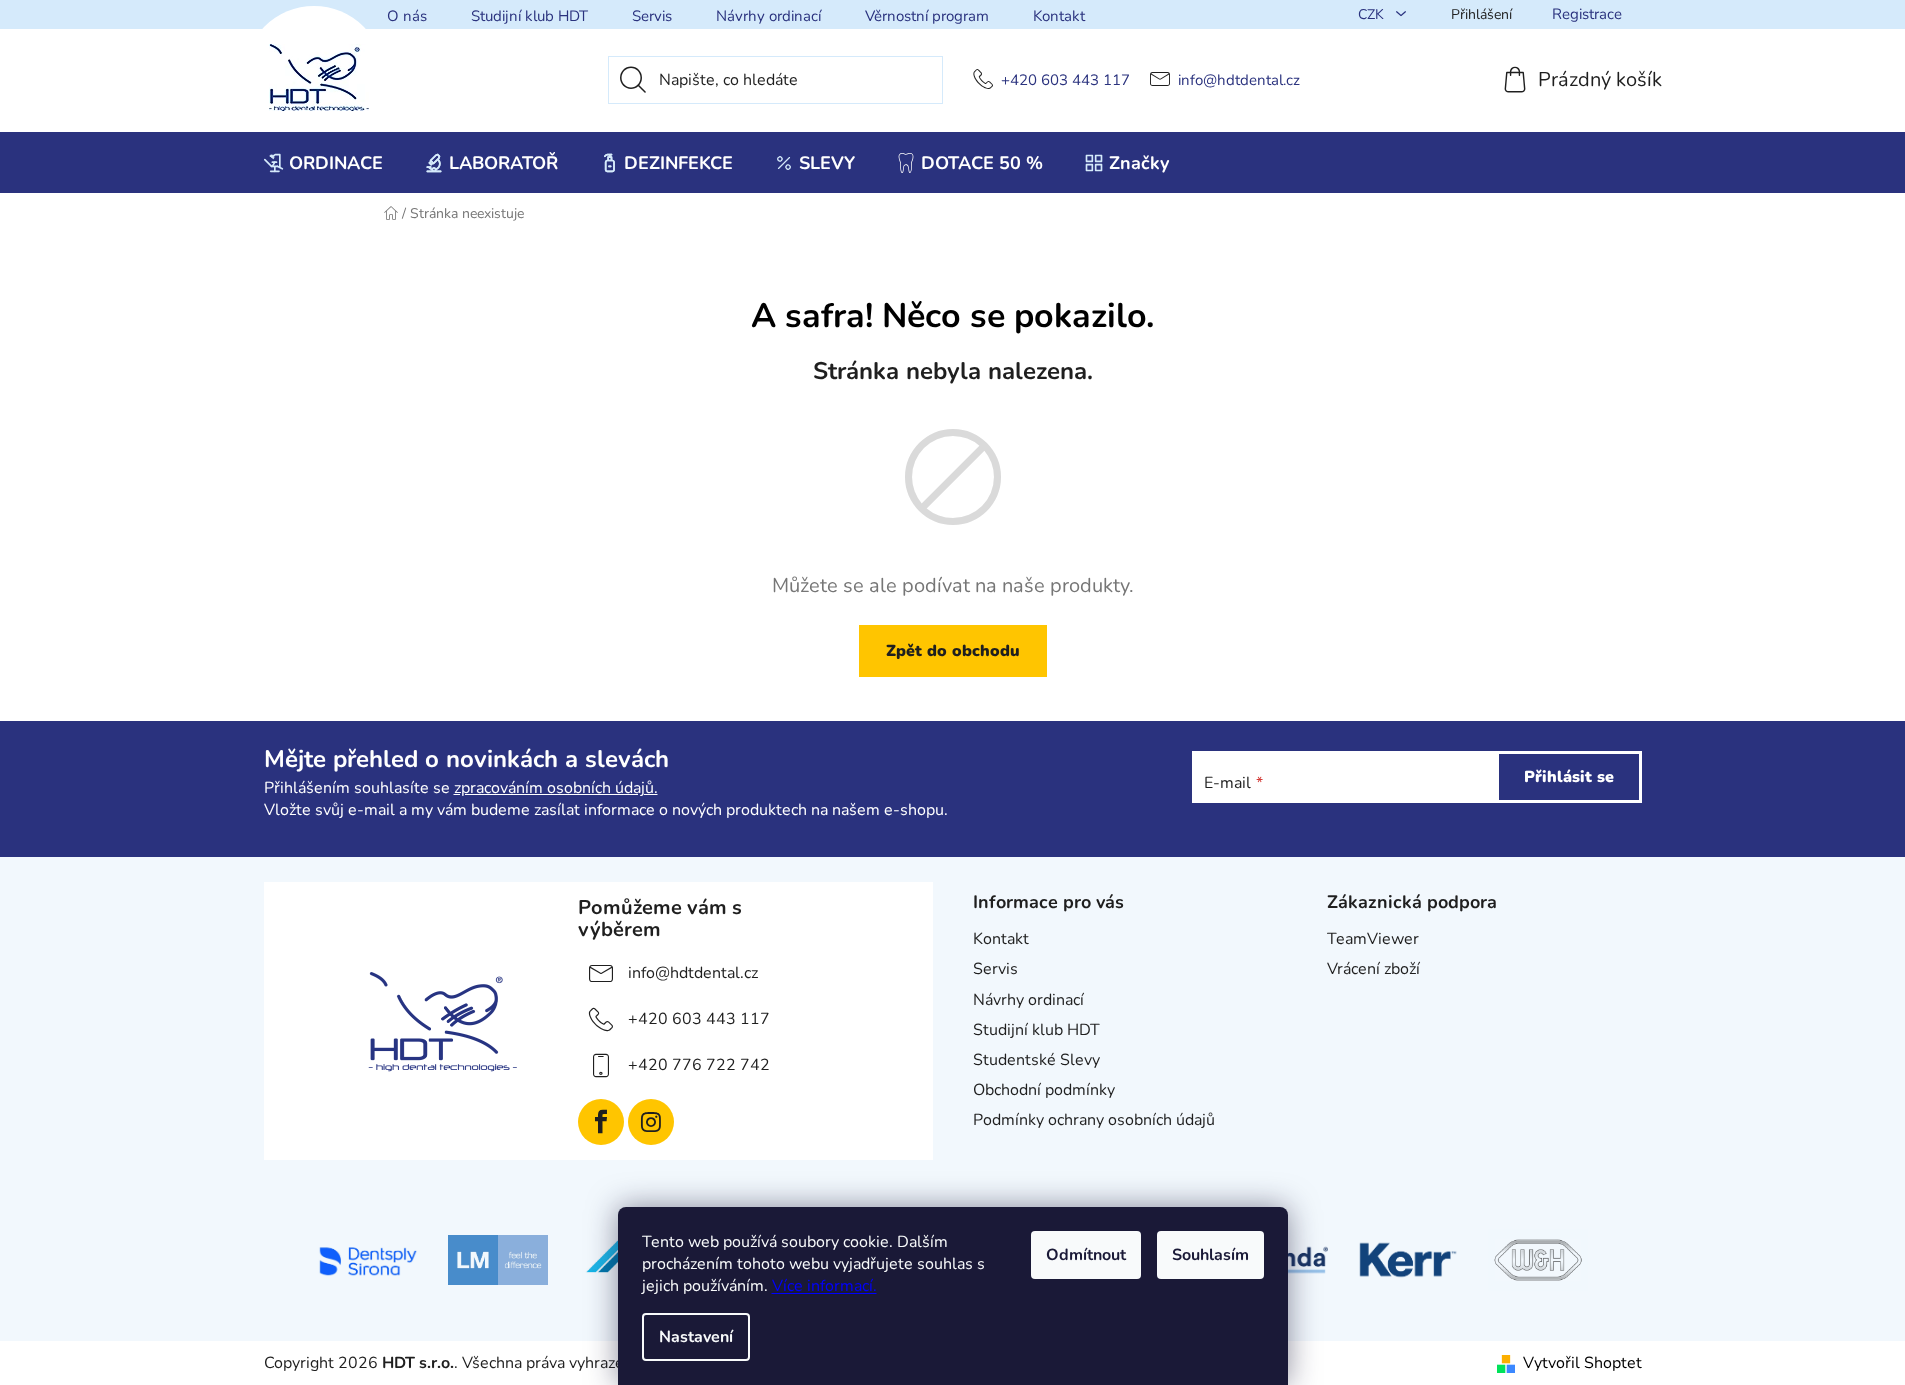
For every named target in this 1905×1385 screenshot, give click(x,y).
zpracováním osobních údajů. (556, 788)
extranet (1357, 1000)
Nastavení (696, 1337)
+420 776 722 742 (699, 1065)
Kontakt (1059, 16)
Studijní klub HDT (529, 16)
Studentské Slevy (1036, 1060)
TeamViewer (1373, 939)
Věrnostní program (927, 16)
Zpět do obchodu (953, 651)
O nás (407, 16)
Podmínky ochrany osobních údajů (1094, 1120)
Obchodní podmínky (1044, 1090)
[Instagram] (651, 1122)
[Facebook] (601, 1122)
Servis (652, 16)
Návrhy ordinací (768, 16)
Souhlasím (1210, 1255)
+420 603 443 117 (1065, 80)
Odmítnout (1086, 1255)
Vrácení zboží (1373, 969)
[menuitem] (323, 163)
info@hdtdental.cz (1239, 80)
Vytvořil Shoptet (1582, 1363)
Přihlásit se (1569, 777)
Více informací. (824, 1286)
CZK (1373, 14)
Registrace (1587, 14)
